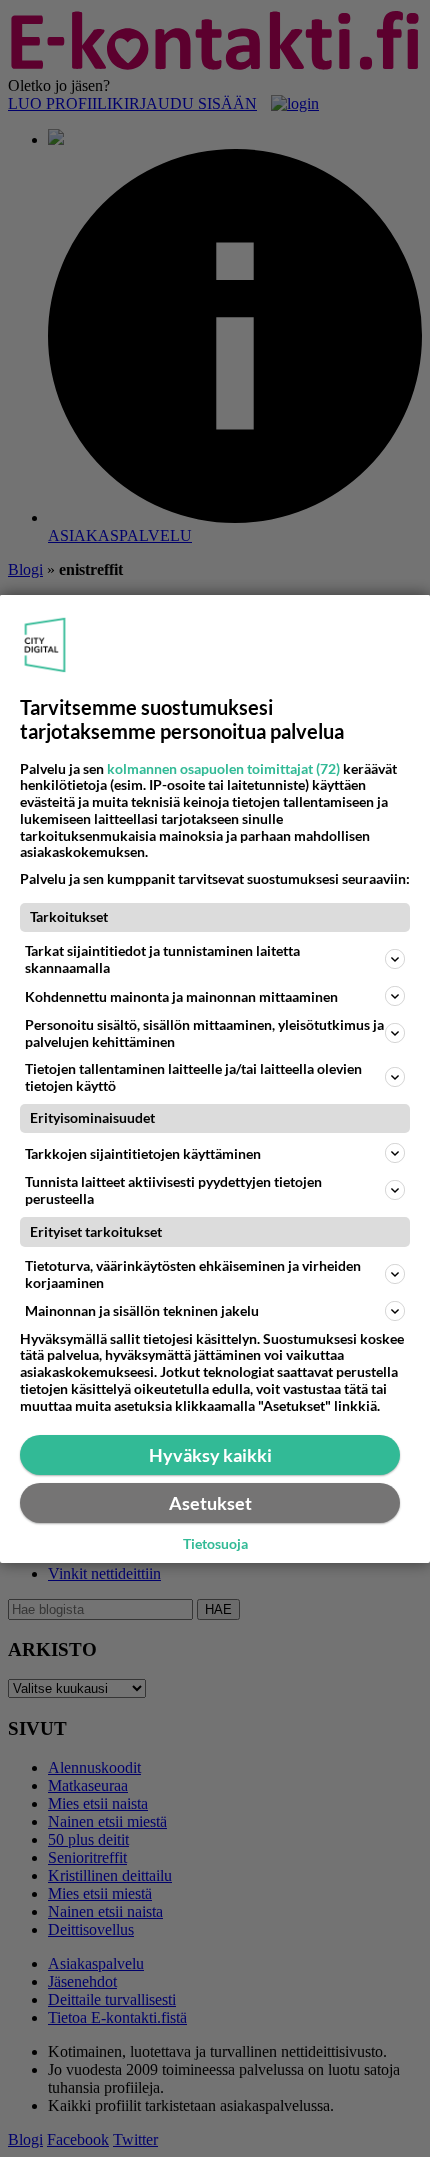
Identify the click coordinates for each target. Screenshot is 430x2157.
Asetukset (210, 1503)
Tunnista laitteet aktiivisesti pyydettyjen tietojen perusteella (173, 1190)
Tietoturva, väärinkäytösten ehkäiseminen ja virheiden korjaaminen (193, 1274)
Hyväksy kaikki (210, 1455)
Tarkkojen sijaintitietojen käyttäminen (143, 1153)
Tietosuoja (215, 1544)
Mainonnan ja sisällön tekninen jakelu (142, 1310)
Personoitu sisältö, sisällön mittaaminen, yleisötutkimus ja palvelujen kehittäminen (204, 1033)
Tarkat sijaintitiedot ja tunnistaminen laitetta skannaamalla (162, 959)
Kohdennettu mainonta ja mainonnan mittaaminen (181, 996)
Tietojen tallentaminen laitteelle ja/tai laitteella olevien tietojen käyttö (193, 1077)
